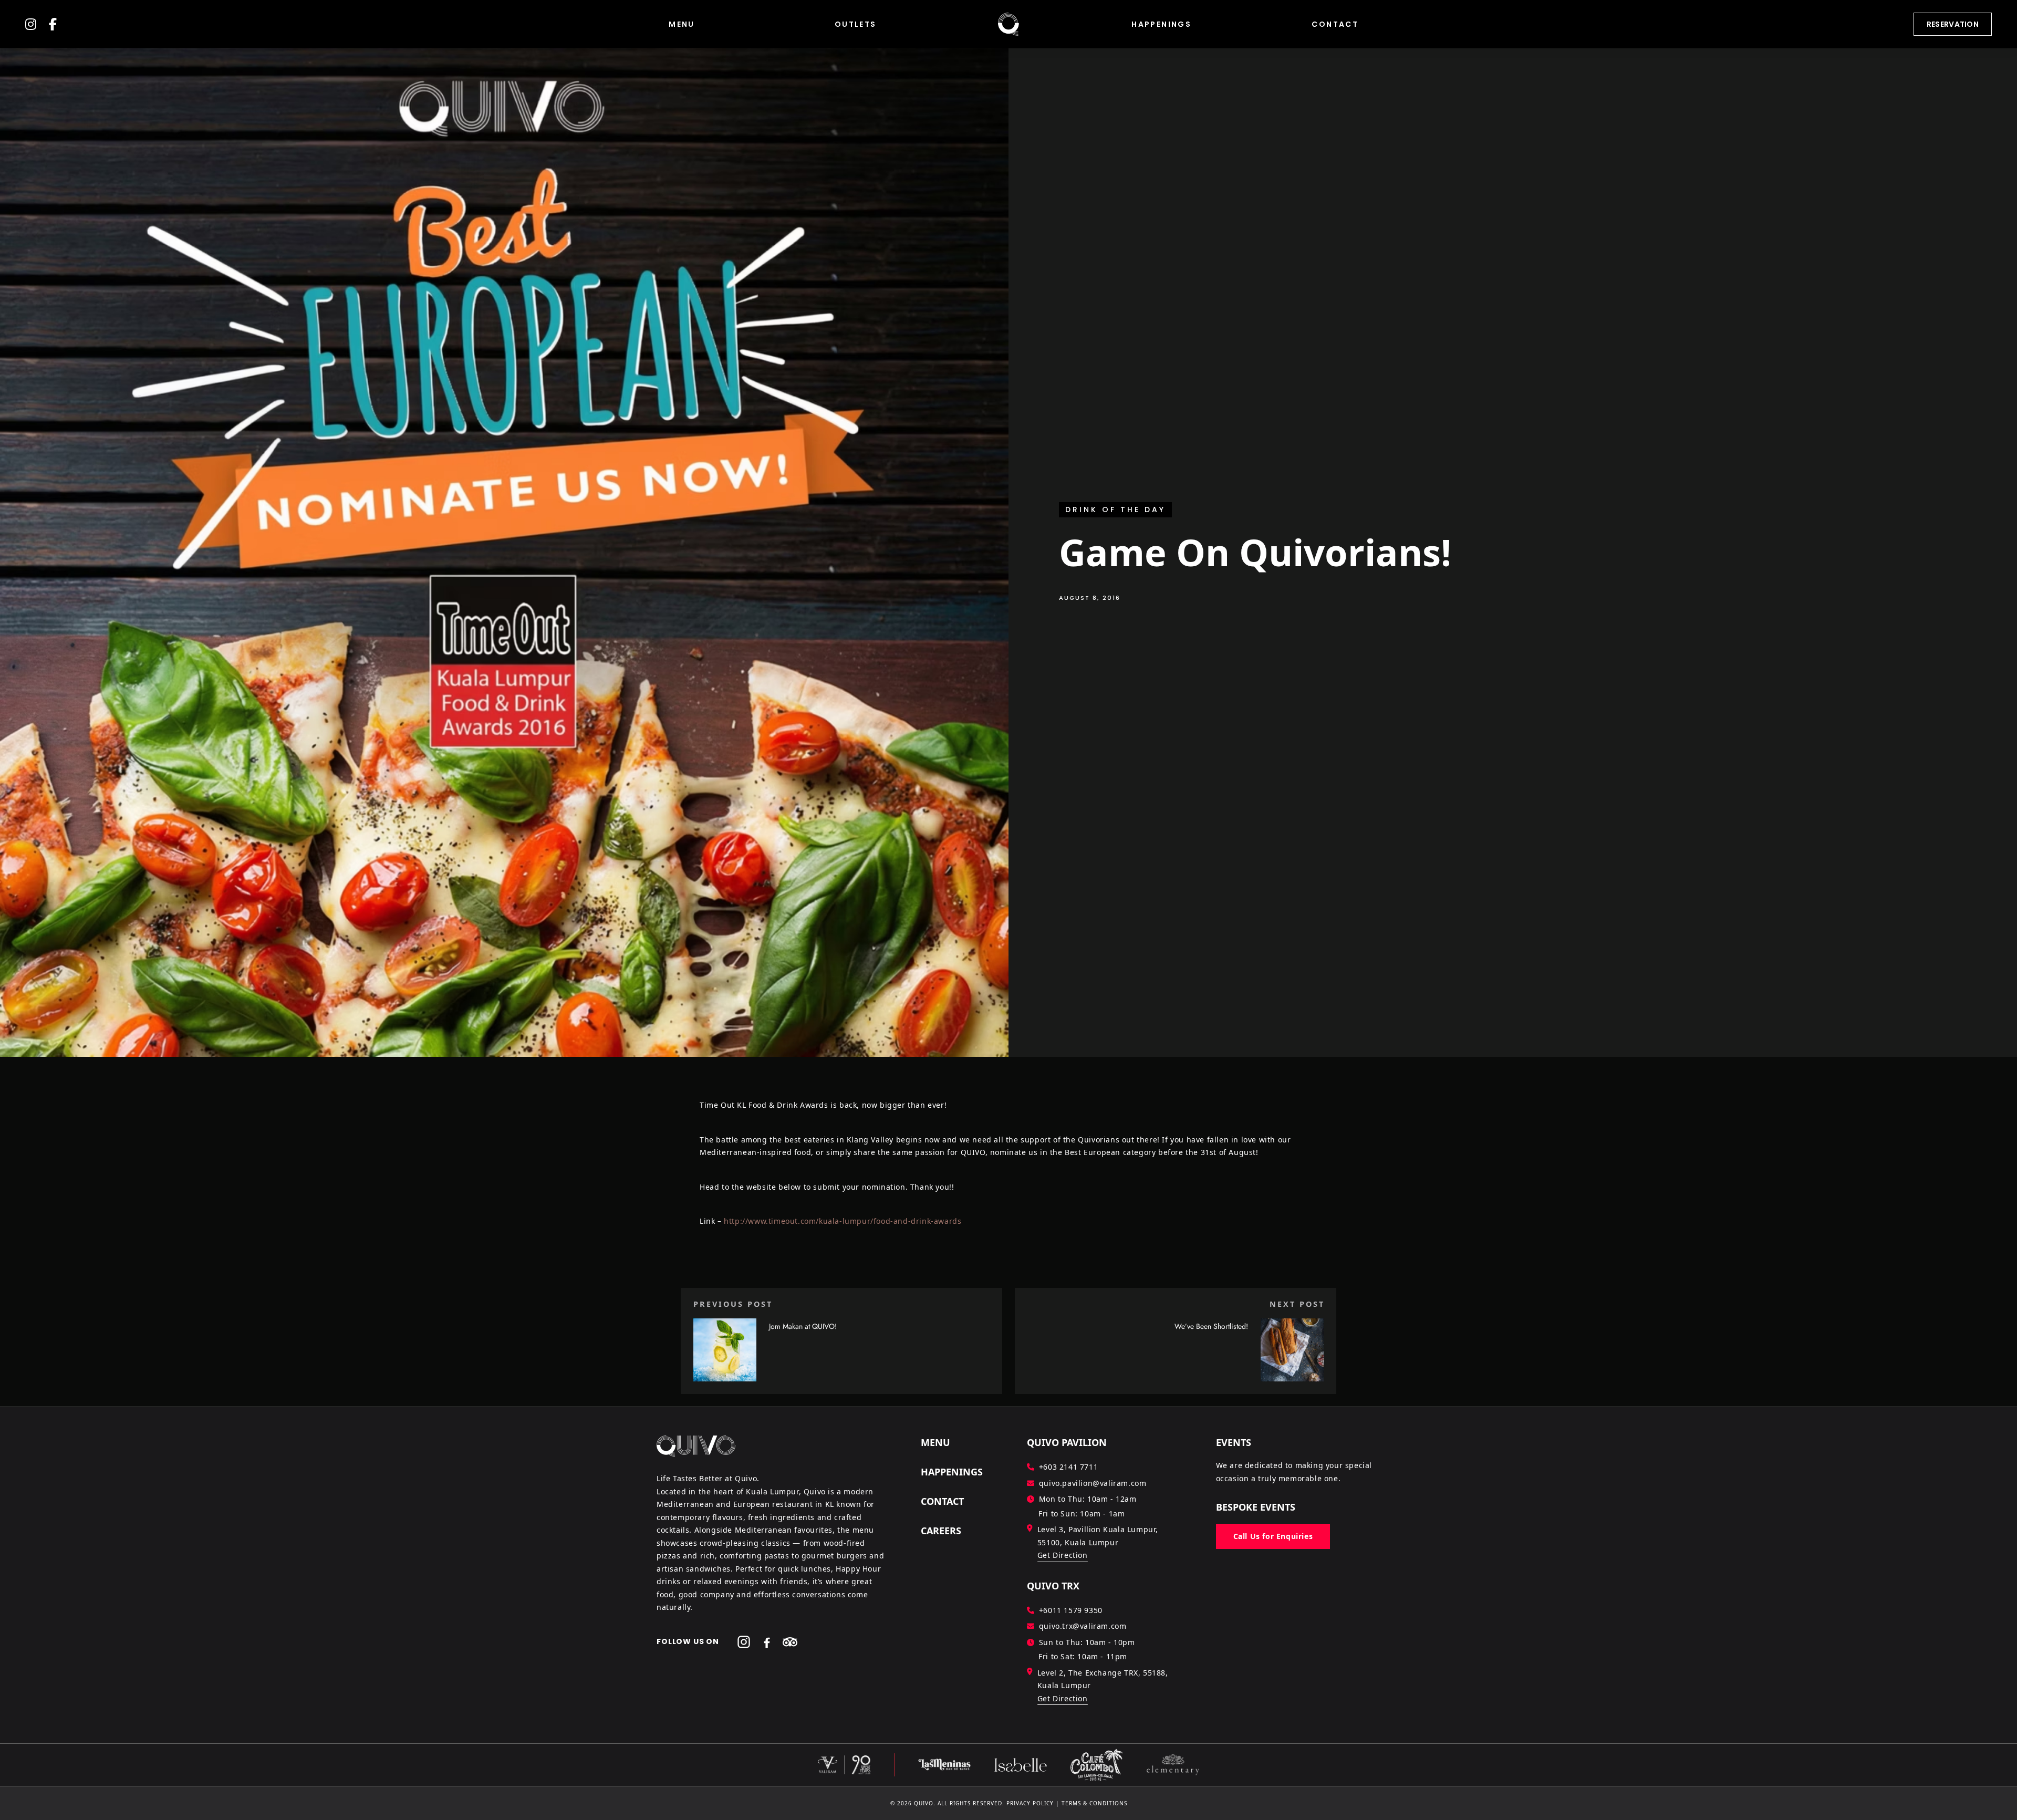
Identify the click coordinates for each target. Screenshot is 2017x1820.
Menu (682, 24)
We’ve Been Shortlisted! (1211, 1326)
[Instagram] (744, 1642)
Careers (941, 1531)
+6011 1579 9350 (1071, 1610)
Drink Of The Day (1115, 509)
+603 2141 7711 (1068, 1467)
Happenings (1161, 24)
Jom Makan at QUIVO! (803, 1326)
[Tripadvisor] (790, 1642)
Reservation (1953, 24)
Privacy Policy (1030, 1803)
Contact (1335, 24)
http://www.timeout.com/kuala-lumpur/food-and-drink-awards (843, 1221)
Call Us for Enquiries (1273, 1536)
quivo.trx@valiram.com (1083, 1626)
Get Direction (1063, 1555)
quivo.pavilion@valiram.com (1093, 1483)
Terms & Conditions (1094, 1803)
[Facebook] (767, 1642)
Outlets (856, 24)
